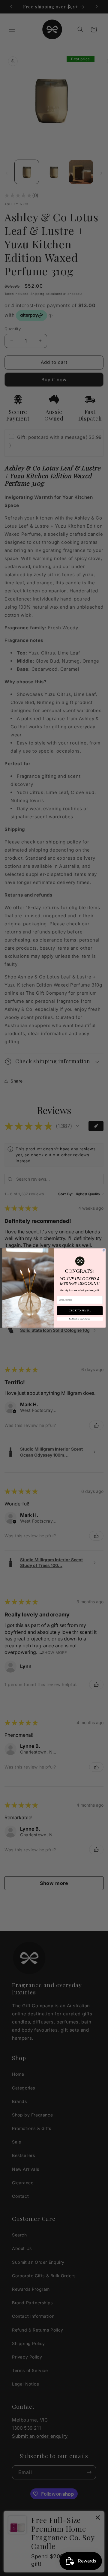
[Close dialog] (104, 1250)
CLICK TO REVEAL (80, 1310)
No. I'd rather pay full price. (80, 1319)
